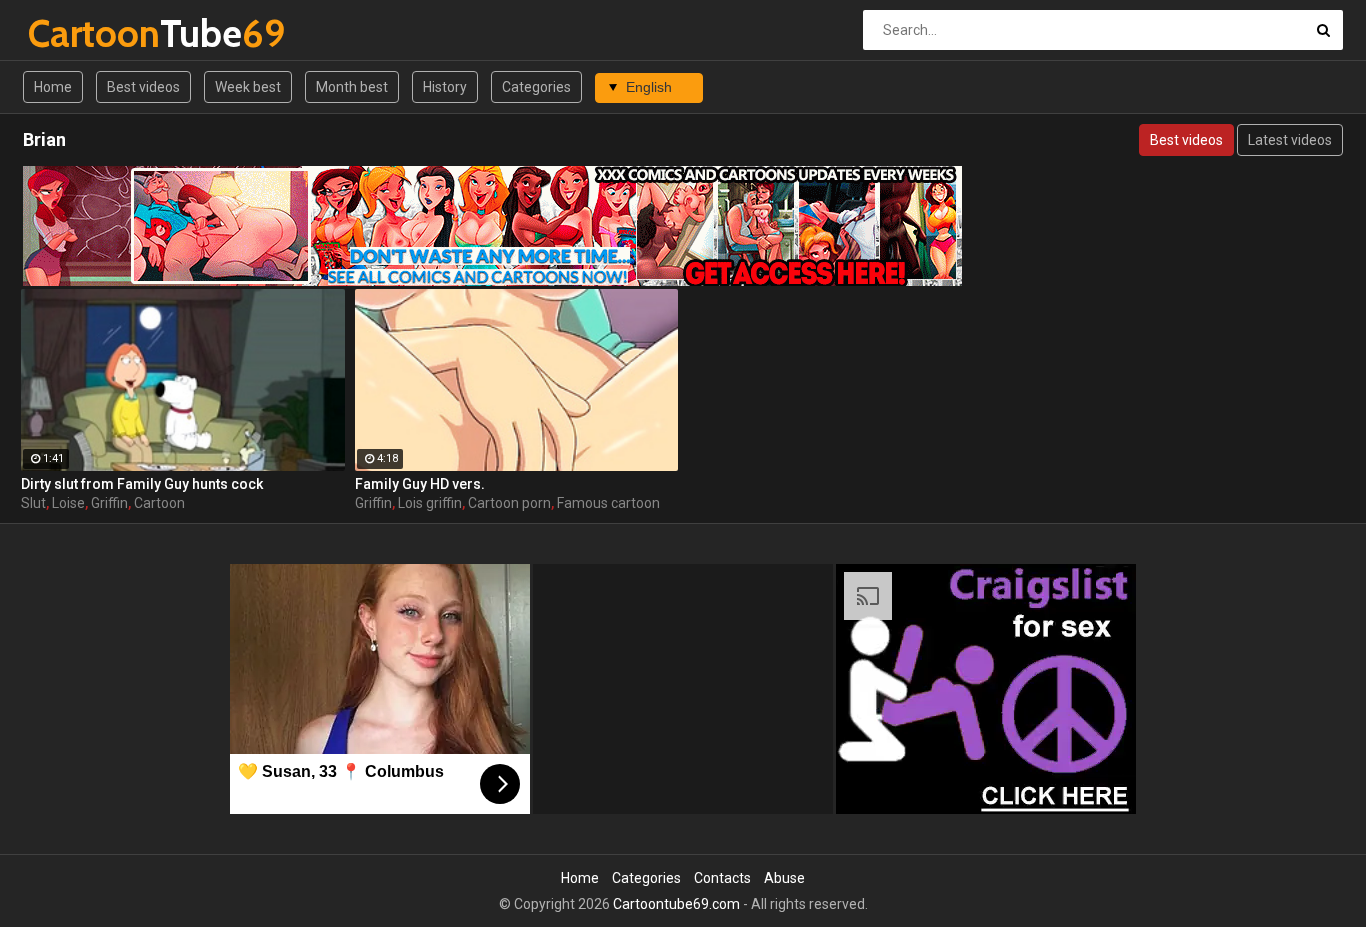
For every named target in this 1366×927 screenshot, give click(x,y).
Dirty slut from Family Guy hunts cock (142, 484)
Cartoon (159, 503)
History (445, 87)
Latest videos (1290, 140)
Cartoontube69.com (676, 904)
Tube (80, 33)
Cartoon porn (509, 503)
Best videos (143, 87)
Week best (248, 87)
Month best (352, 87)
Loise (68, 503)
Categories (536, 87)
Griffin (109, 503)
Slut (33, 503)
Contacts (722, 878)
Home (53, 87)
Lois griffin (430, 503)
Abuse (784, 878)
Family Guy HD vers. (420, 484)
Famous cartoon (608, 503)
